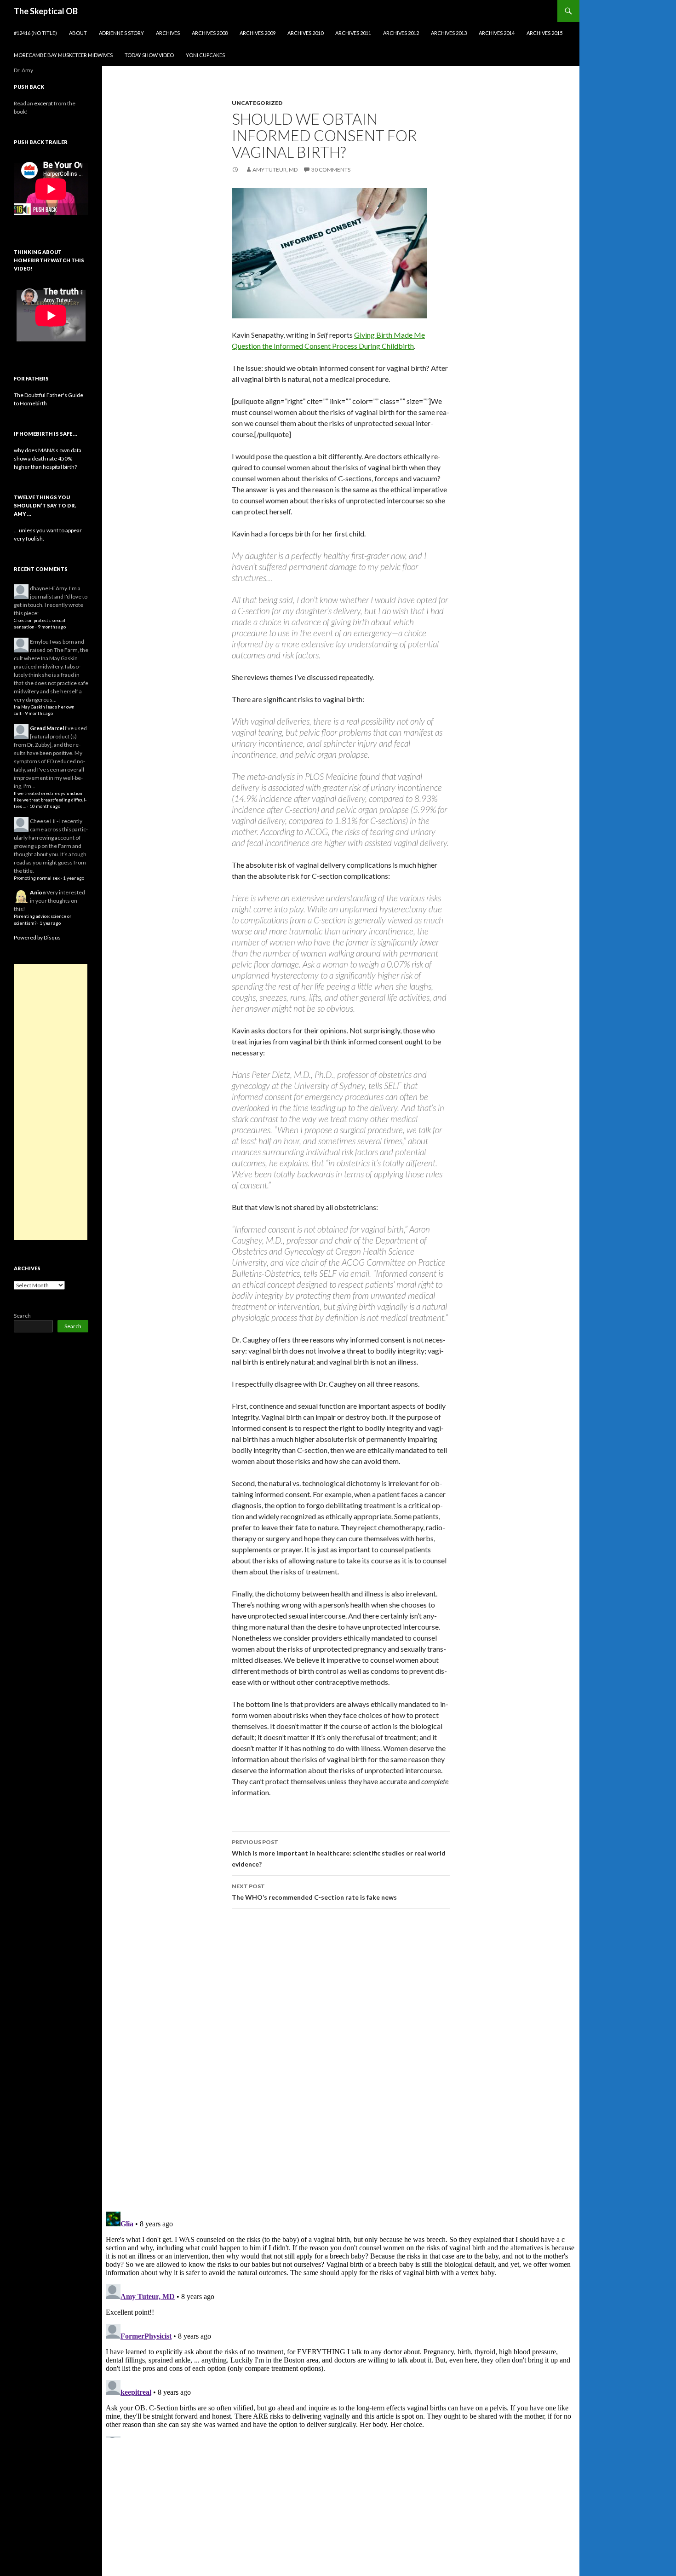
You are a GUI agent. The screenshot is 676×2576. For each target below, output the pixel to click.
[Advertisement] (51, 1102)
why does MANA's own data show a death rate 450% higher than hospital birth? (48, 458)
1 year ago (74, 878)
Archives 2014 (497, 33)
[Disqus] (341, 2060)
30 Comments (331, 170)
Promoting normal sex (37, 878)
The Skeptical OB (46, 11)
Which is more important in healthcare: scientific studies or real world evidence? (339, 1853)
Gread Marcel (47, 728)
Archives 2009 (258, 33)
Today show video (149, 55)
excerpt (43, 103)
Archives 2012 (401, 33)
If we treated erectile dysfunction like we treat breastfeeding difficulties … (50, 800)
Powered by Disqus (37, 937)
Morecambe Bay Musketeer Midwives (63, 55)
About (78, 33)
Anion (38, 892)
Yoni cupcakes (205, 55)
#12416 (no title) (35, 33)
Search (22, 1316)
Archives (168, 33)
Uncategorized (257, 103)
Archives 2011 (353, 33)
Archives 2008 (210, 33)
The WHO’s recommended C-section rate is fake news (314, 1892)
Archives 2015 (544, 33)
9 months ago (52, 627)
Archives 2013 (449, 33)
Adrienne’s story (121, 33)
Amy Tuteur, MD (275, 170)
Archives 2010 (305, 33)
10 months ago (45, 806)
